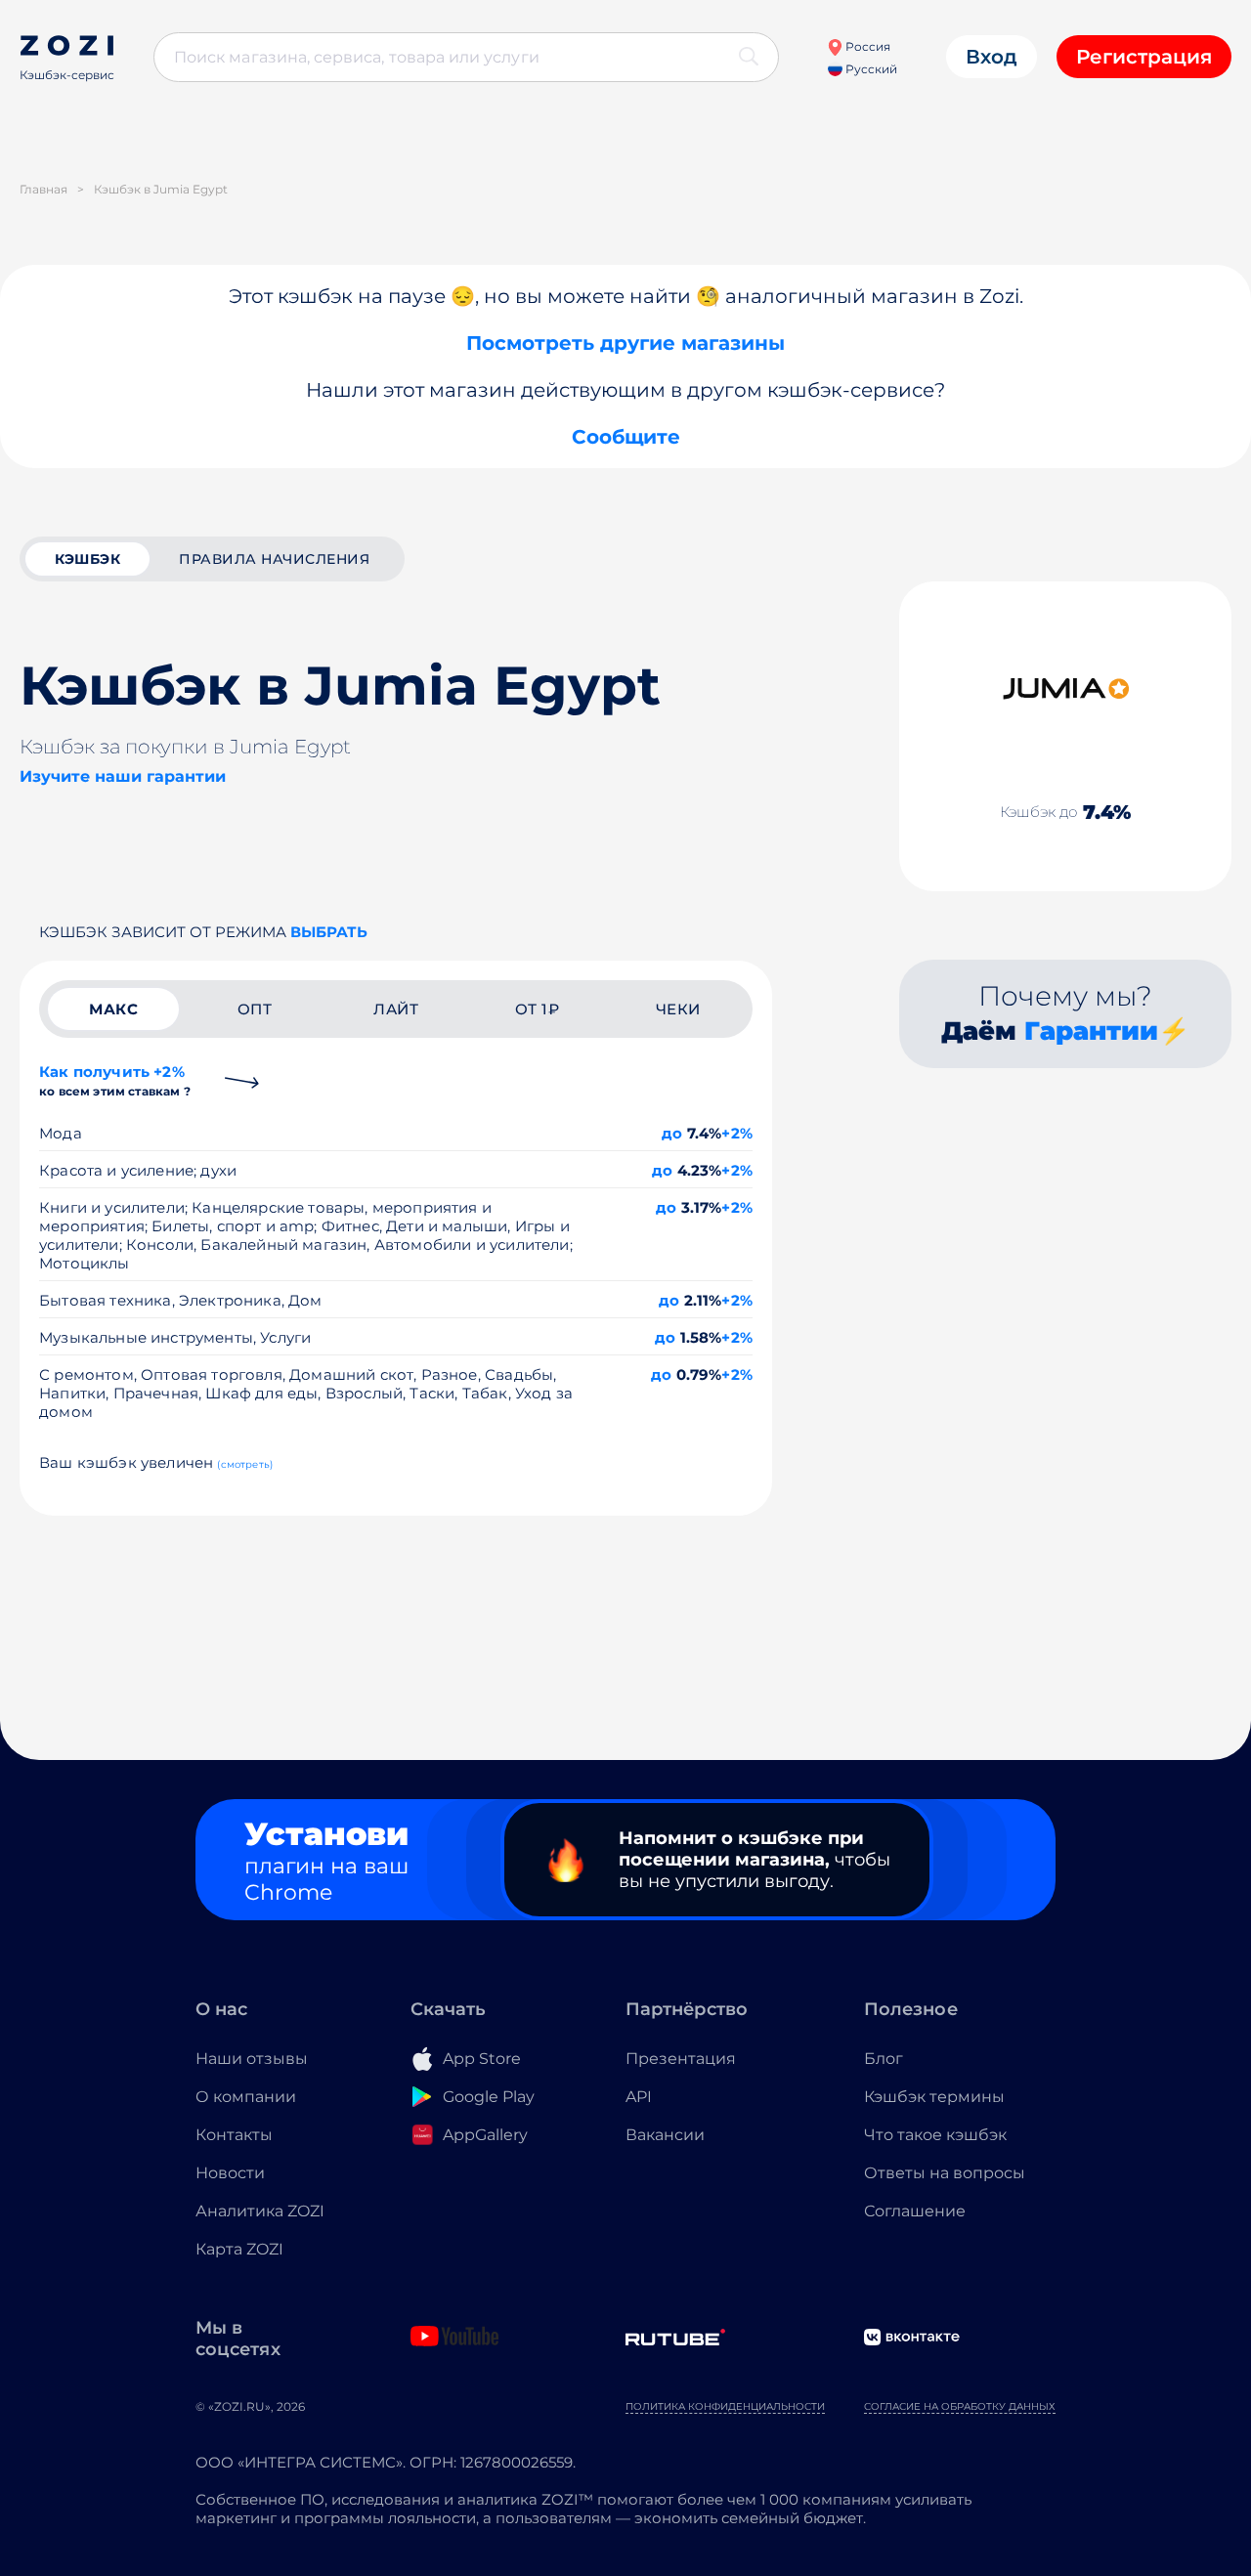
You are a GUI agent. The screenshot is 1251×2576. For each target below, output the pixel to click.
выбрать (329, 932)
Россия (866, 46)
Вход (992, 57)
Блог (884, 2059)
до (672, 1133)
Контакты (234, 2135)
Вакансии (665, 2135)
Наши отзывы (252, 2059)
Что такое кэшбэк (935, 2135)
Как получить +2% (115, 1080)
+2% (737, 1133)
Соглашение (915, 2211)
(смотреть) (245, 1464)
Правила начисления (274, 559)
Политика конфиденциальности (725, 2406)
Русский (870, 69)
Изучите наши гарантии (123, 776)
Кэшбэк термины (934, 2097)
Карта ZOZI (239, 2249)
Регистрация (1144, 57)
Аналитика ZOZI (260, 2211)
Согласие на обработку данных (960, 2406)
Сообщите (626, 437)
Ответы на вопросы (945, 2173)
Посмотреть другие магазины (625, 343)
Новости (230, 2173)
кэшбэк (87, 559)
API (639, 2097)
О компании (246, 2097)
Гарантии (1091, 1031)
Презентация (681, 2059)
